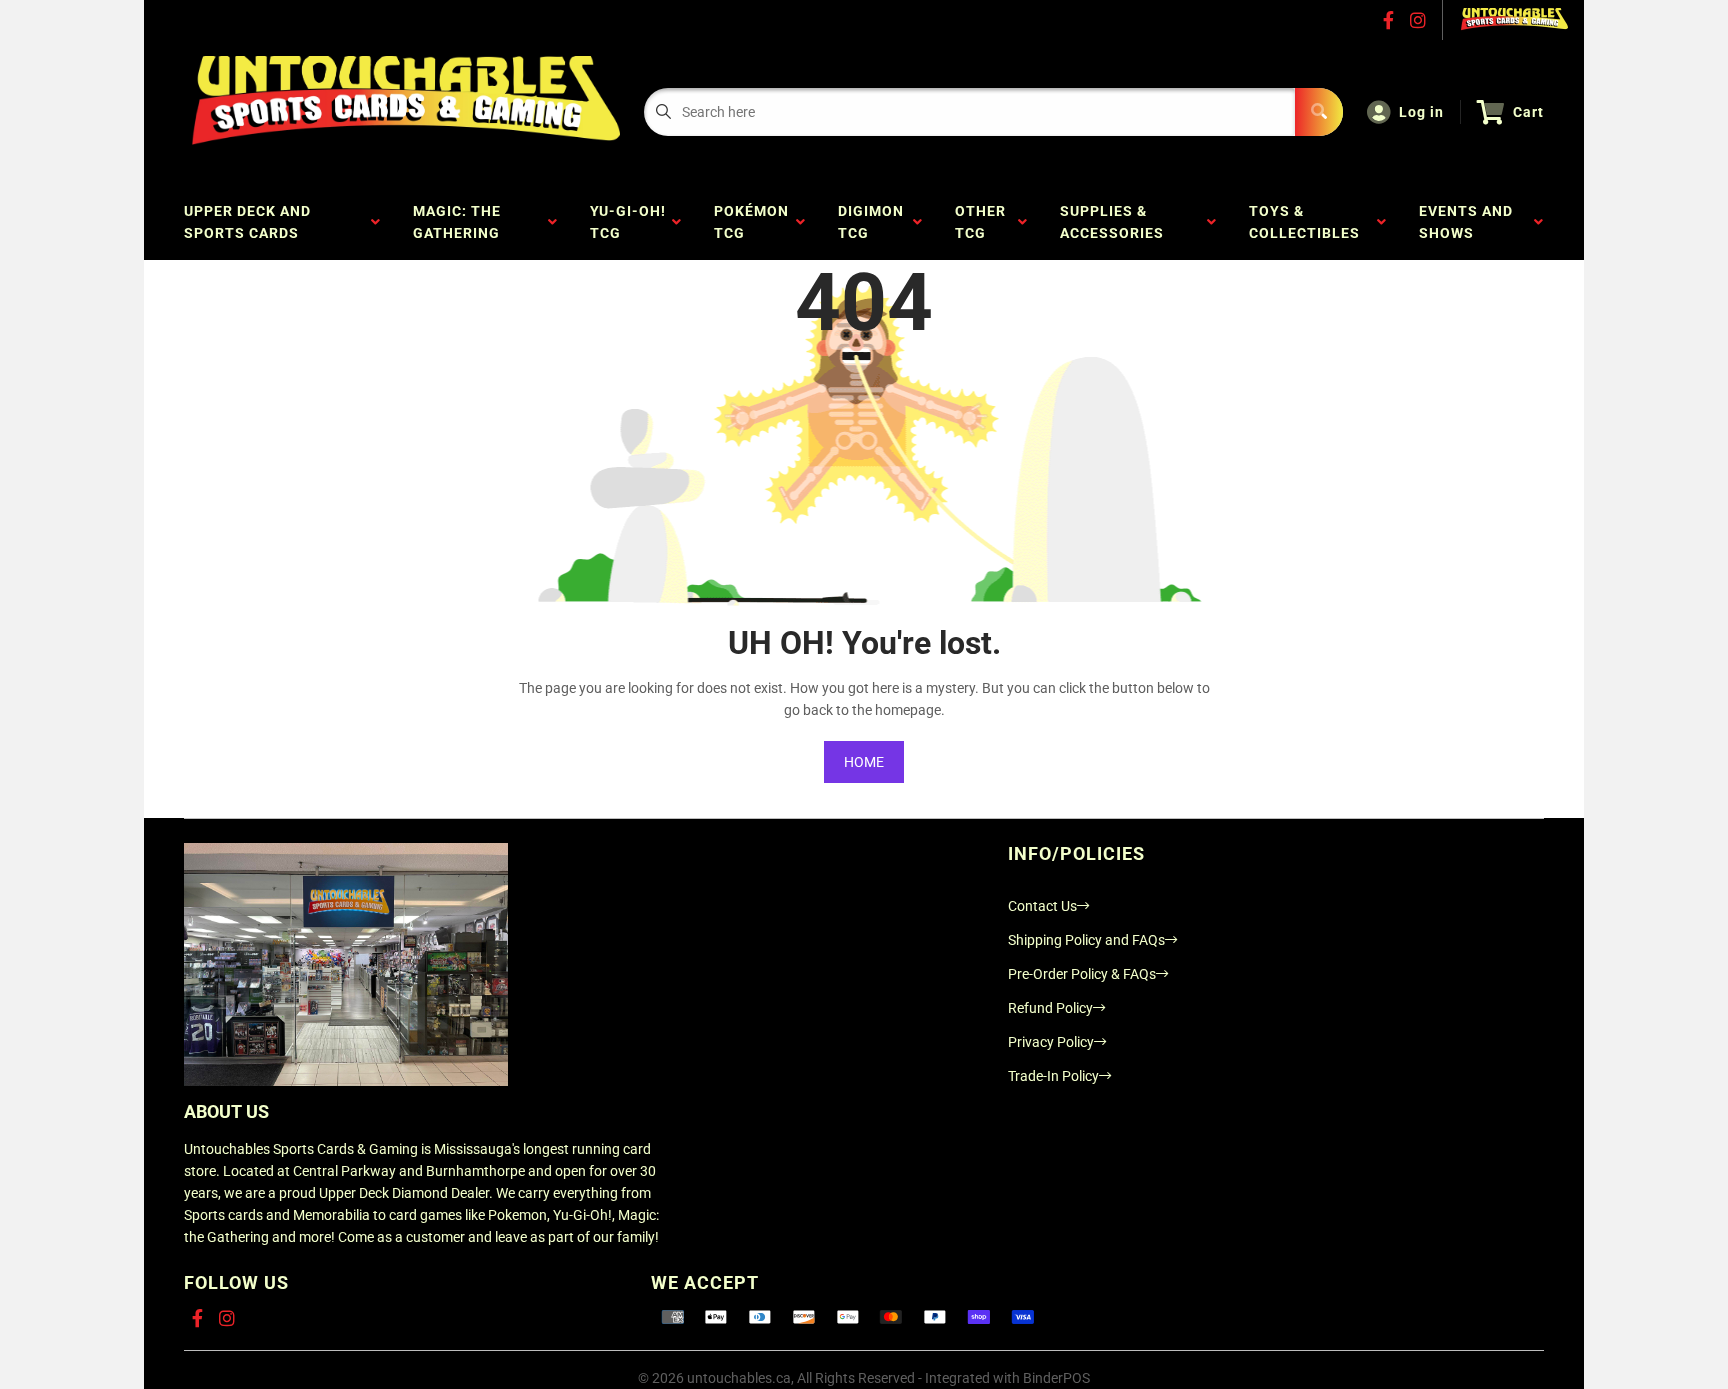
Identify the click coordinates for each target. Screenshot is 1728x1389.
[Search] (1319, 112)
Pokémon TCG (751, 222)
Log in (1421, 112)
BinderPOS (1056, 1378)
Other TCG (980, 222)
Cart (1528, 112)
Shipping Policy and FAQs (1086, 940)
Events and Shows (1466, 222)
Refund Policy (1050, 1008)
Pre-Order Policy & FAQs (1082, 974)
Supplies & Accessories (1116, 222)
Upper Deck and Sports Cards (247, 222)
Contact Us (1042, 906)
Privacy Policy (1051, 1042)
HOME (864, 762)
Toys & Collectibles (1308, 222)
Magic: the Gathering (460, 222)
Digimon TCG (871, 222)
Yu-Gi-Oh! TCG (628, 222)
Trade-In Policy (1053, 1076)
